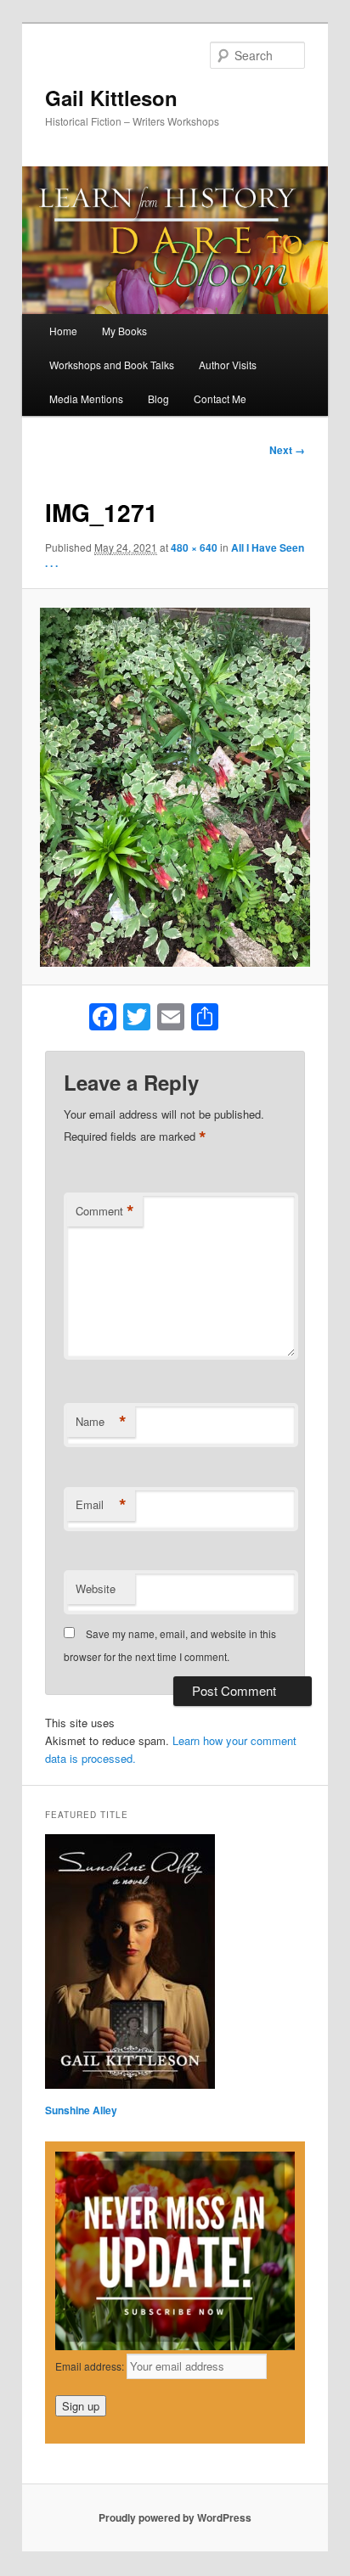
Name (101, 1422)
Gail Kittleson (111, 98)
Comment (105, 1211)
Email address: (91, 2366)
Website (96, 1588)
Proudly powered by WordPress (175, 2517)
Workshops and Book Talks (112, 365)
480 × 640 (194, 547)
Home (63, 331)
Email (101, 1505)
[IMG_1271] (175, 787)
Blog (158, 398)
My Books (124, 331)
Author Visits (228, 365)
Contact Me (220, 398)
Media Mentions (86, 398)
